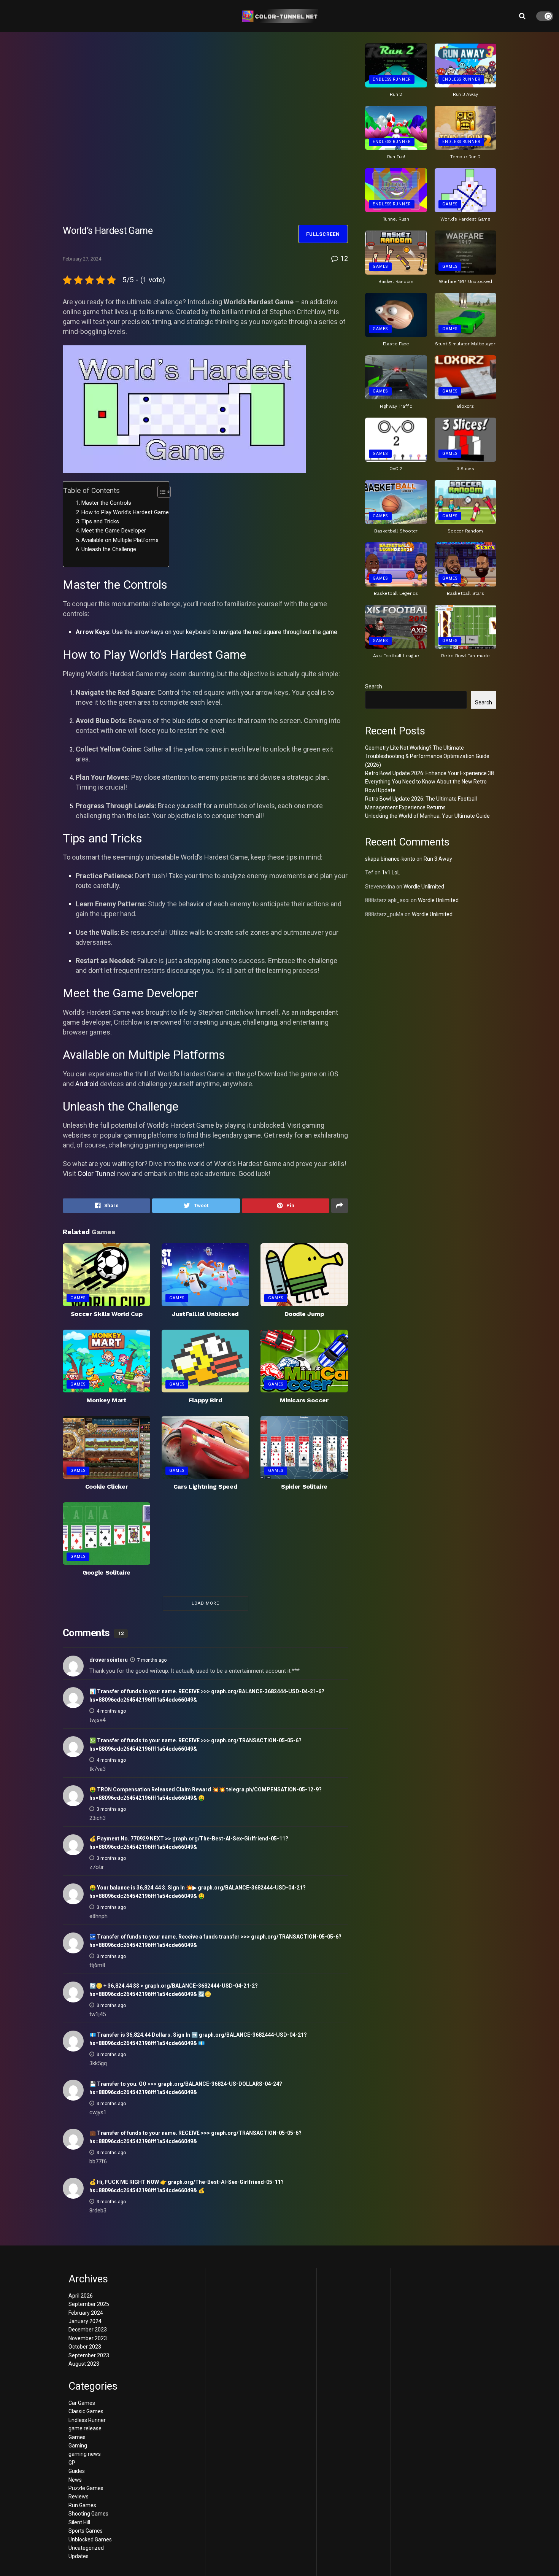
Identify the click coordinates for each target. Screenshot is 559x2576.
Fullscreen (323, 234)
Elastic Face (396, 344)
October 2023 (85, 2347)
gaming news (85, 2454)
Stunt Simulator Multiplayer (465, 344)
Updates (79, 2556)
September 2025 (89, 2304)
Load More (205, 1603)
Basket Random (396, 281)
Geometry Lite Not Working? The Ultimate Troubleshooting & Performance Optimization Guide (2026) (427, 756)
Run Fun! (396, 157)
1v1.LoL (391, 872)
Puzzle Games (86, 2488)
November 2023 (88, 2338)
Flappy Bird (205, 1400)
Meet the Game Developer (114, 531)
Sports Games (86, 2531)
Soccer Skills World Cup (107, 1314)
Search (374, 687)
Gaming (78, 2446)
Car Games (82, 2403)
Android (87, 1084)
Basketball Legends (396, 593)
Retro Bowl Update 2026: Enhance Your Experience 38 (430, 773)
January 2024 (85, 2321)
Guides (77, 2471)
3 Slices (465, 469)
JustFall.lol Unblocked (205, 1314)
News (75, 2480)
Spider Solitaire (304, 1487)
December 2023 (88, 2330)
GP (72, 2463)
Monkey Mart (106, 1400)
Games (78, 1298)
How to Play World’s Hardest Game (125, 512)
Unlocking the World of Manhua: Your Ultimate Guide (427, 816)
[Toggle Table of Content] (160, 492)
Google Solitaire (106, 1572)
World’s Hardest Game (465, 219)
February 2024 (86, 2313)
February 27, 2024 (82, 259)
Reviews (79, 2497)
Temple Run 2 (465, 157)
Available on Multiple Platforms (120, 540)
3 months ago (111, 1809)
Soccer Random (465, 531)
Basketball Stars (465, 593)
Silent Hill (79, 2522)
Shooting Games (88, 2514)
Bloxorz (465, 406)
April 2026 (81, 2296)
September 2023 (89, 2355)
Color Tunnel (97, 1174)
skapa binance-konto (390, 859)
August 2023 (84, 2364)
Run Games (82, 2505)
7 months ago (152, 1660)
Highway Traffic (396, 406)
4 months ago (111, 1711)
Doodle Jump (304, 1314)
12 (343, 258)
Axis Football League (396, 656)
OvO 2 (396, 469)
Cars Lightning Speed (206, 1487)
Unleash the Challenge (109, 549)
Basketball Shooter (396, 531)
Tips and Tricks (100, 522)
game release (85, 2428)
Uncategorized (86, 2548)
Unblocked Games (90, 2539)
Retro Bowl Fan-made (465, 656)
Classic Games (86, 2411)
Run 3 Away (465, 94)
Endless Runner (392, 79)
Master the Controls (106, 503)
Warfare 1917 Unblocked (465, 281)
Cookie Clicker (107, 1487)
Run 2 (396, 94)
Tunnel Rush (396, 219)
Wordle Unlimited (424, 887)
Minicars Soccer (304, 1400)
